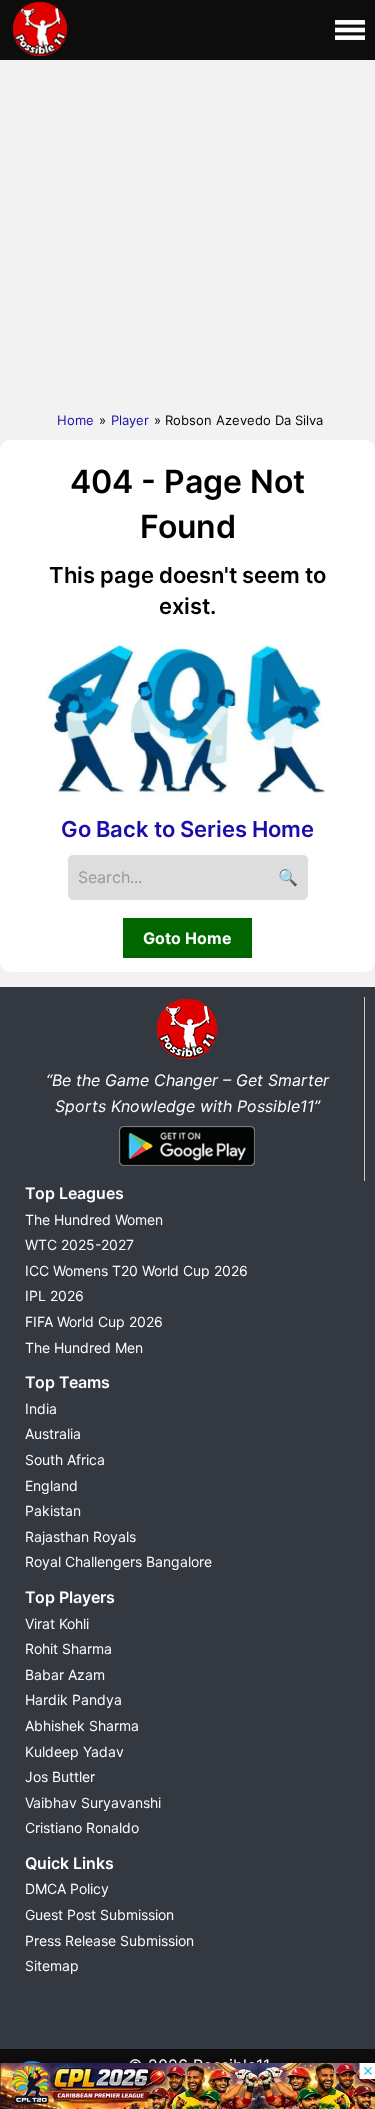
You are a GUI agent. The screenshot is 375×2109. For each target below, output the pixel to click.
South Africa (65, 1459)
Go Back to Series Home (187, 829)
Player (130, 420)
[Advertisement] (187, 231)
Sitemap (52, 1965)
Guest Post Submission (99, 1914)
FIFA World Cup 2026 (94, 1321)
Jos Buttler (60, 1776)
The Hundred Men (84, 1347)
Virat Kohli (57, 1623)
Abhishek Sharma (82, 1725)
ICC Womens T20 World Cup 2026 (136, 1270)
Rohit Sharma (68, 1648)
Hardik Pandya (73, 1699)
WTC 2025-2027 (79, 1244)
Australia (53, 1433)
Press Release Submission (109, 1940)
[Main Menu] (350, 30)
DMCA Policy (67, 1888)
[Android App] (187, 1167)
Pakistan (53, 1510)
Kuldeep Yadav (74, 1751)
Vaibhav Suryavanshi (93, 1802)
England (51, 1485)
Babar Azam (65, 1674)
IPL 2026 (54, 1295)
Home (75, 420)
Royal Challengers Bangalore (118, 1561)
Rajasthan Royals (80, 1536)
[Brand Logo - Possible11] (187, 1055)
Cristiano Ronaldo (82, 1827)
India (41, 1408)
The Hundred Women (94, 1219)
